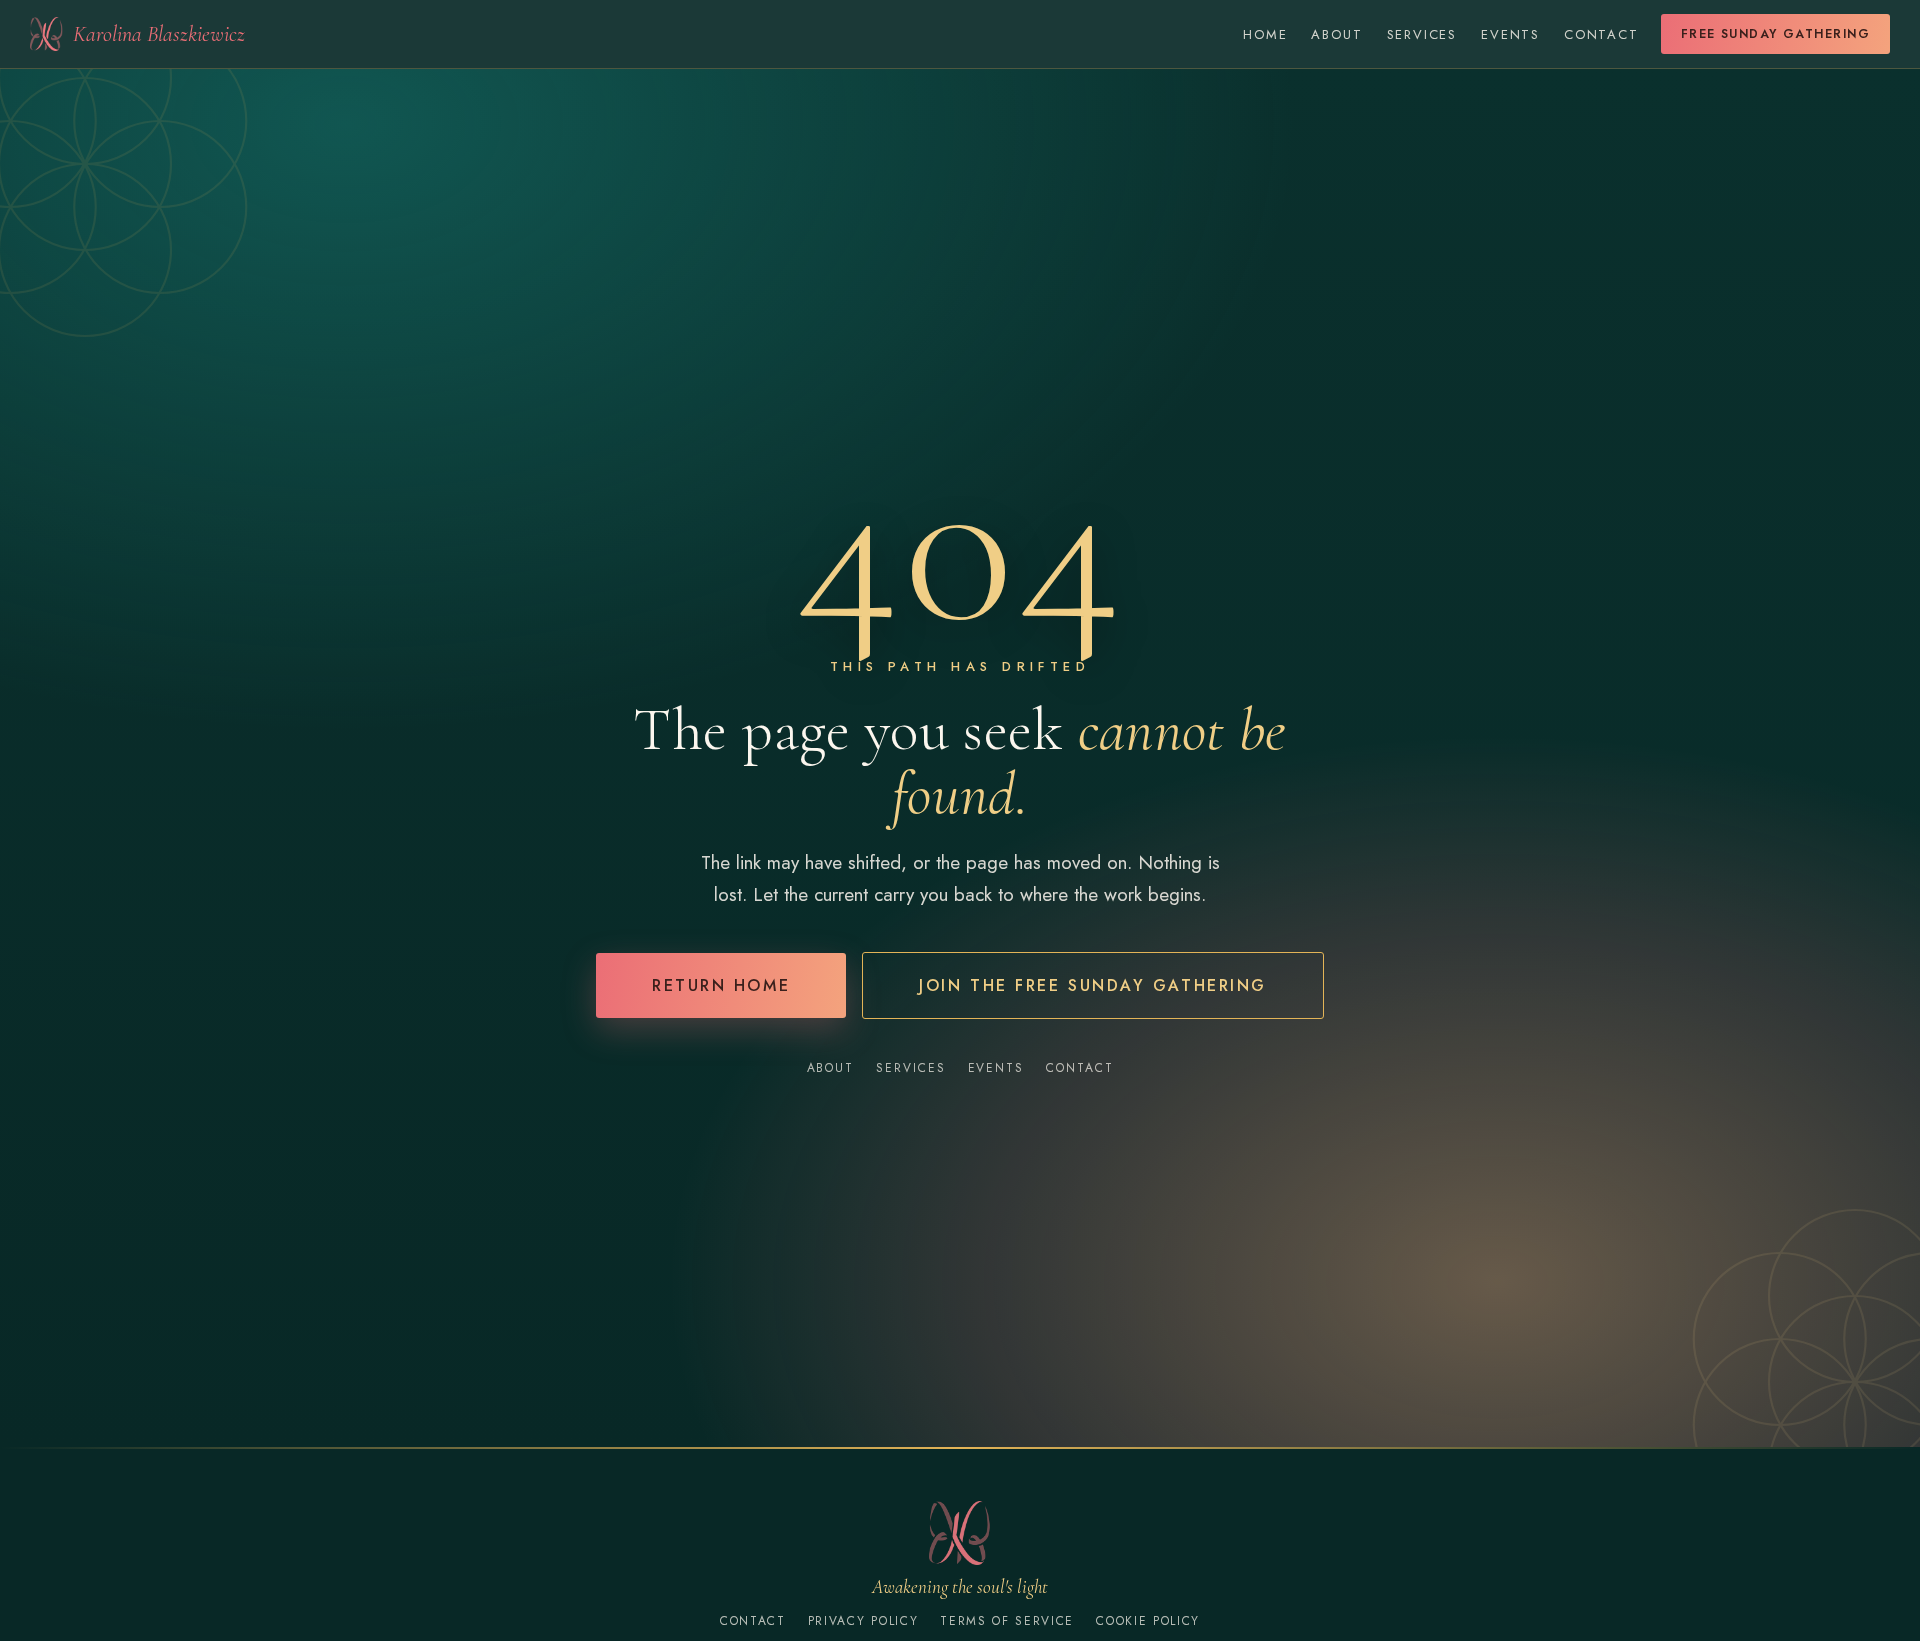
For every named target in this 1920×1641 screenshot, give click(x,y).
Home (1265, 34)
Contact (1601, 34)
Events (1510, 34)
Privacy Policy (863, 1621)
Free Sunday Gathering (1775, 34)
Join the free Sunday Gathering (1093, 985)
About (1336, 34)
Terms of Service (1007, 1621)
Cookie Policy (1148, 1621)
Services (1422, 34)
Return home (721, 985)
